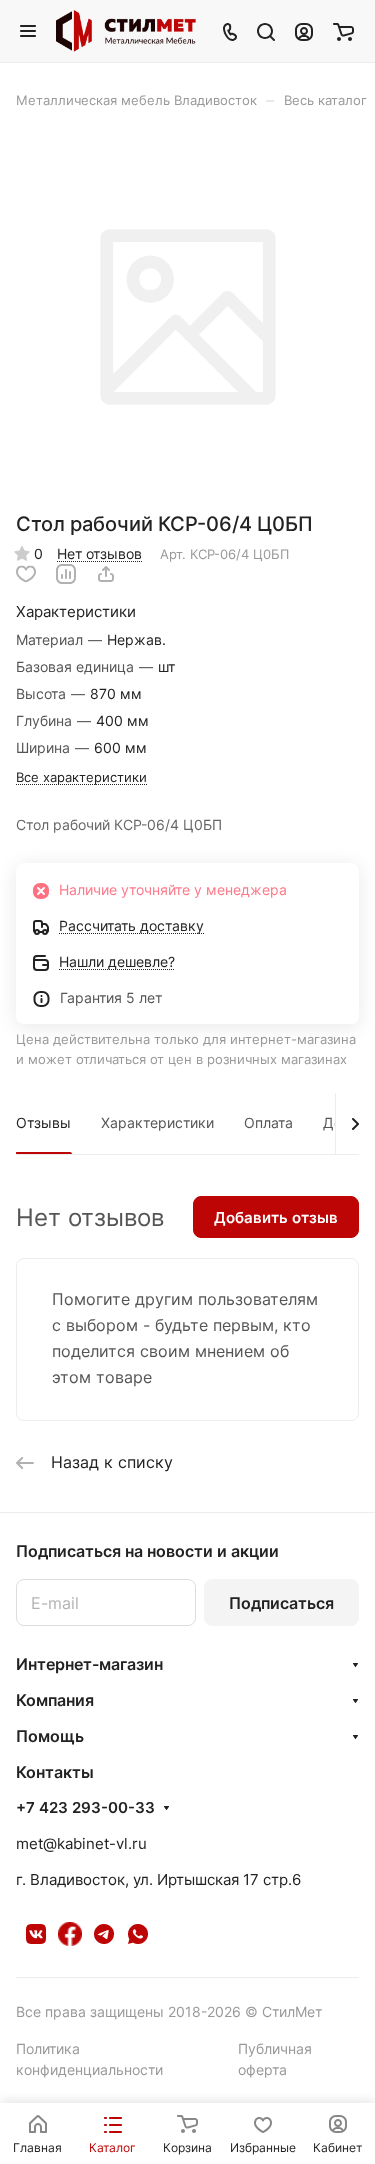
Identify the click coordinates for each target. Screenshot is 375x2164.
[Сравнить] (66, 574)
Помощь (50, 1736)
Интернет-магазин (89, 1664)
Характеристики (157, 1122)
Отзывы (43, 1122)
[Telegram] (104, 1934)
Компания (55, 1700)
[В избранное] (26, 574)
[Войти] (304, 31)
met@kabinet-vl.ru (81, 1843)
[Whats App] (138, 1934)
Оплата (268, 1122)
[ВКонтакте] (36, 1934)
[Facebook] (70, 1934)
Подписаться (281, 1603)
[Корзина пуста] (343, 31)
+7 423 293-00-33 (85, 1808)
